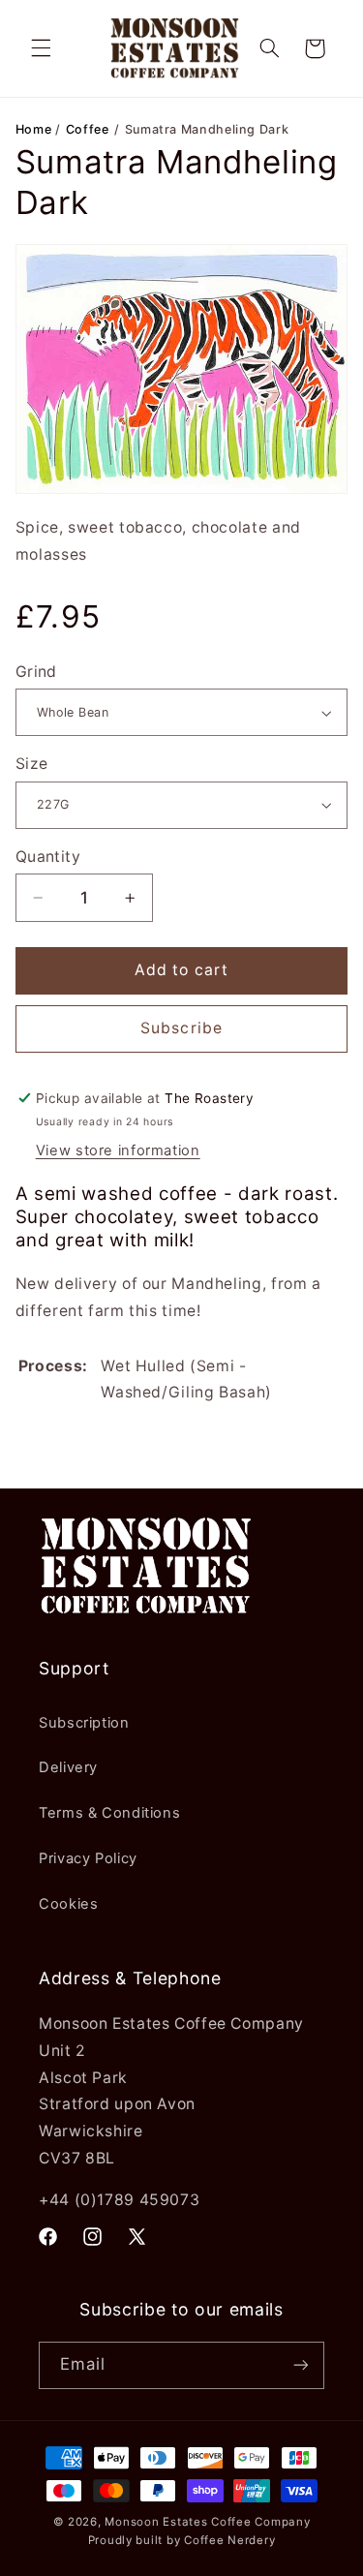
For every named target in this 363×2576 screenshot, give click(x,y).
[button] (41, 48)
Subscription (84, 1723)
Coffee (88, 129)
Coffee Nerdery (229, 2540)
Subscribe (181, 1028)
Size (32, 764)
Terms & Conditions (109, 1813)
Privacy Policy (88, 1858)
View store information (118, 1150)
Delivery (68, 1767)
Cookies (68, 1904)
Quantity (48, 857)
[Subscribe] (301, 2365)
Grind (36, 672)
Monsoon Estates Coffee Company (207, 2522)
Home (35, 129)
